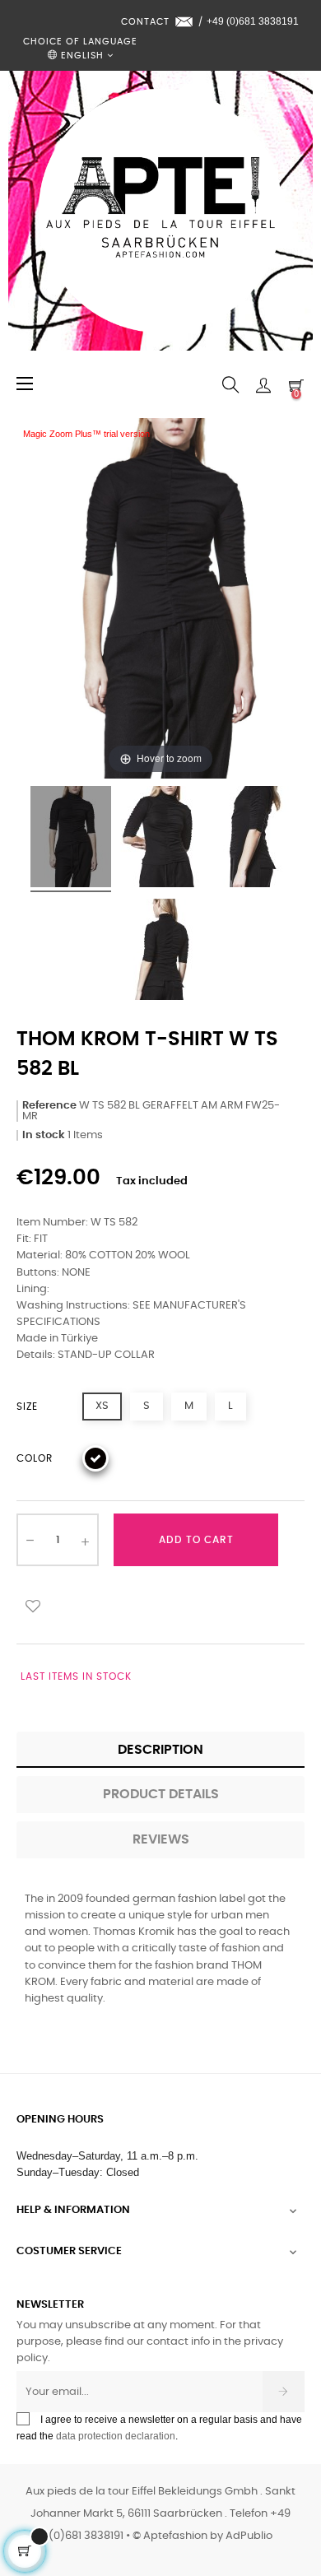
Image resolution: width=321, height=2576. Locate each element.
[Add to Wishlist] (33, 1605)
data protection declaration (116, 2436)
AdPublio (249, 2536)
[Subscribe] (284, 2392)
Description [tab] (160, 1750)
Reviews (161, 1839)
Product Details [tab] (161, 1794)
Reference (49, 1106)
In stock (44, 1135)
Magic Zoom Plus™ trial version (86, 434)
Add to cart (196, 1540)
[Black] (95, 1458)
